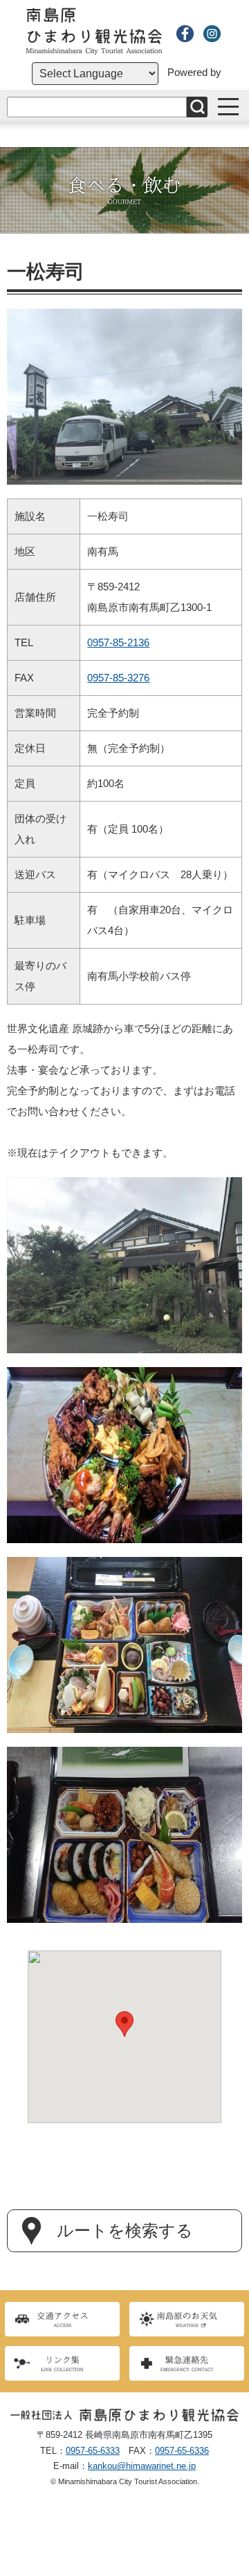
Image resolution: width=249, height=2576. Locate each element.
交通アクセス (62, 2319)
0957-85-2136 (118, 642)
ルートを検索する (125, 2231)
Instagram (212, 33)
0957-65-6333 (93, 2451)
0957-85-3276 (118, 678)
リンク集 (62, 2363)
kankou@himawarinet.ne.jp (142, 2466)
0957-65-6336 (182, 2451)
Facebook (185, 33)
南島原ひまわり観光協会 (94, 31)
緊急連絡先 (187, 2363)
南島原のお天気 (187, 2319)
